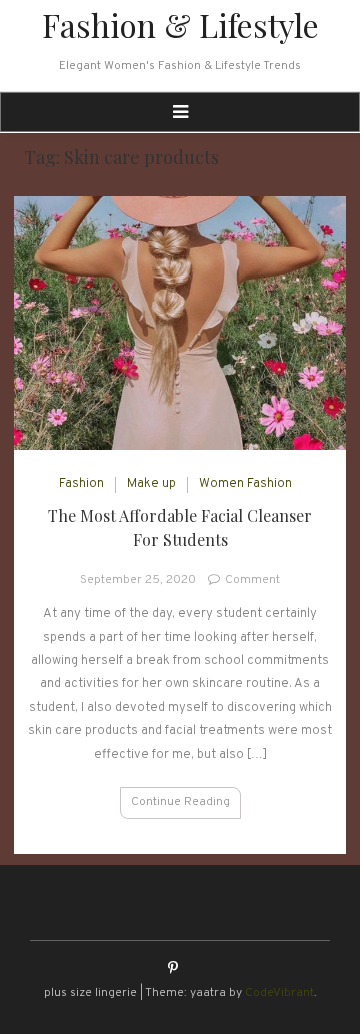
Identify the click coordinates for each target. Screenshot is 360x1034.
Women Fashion (245, 484)
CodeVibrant (279, 993)
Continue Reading (180, 802)
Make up (151, 484)
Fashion (81, 484)
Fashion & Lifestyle (180, 24)
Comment (252, 580)
